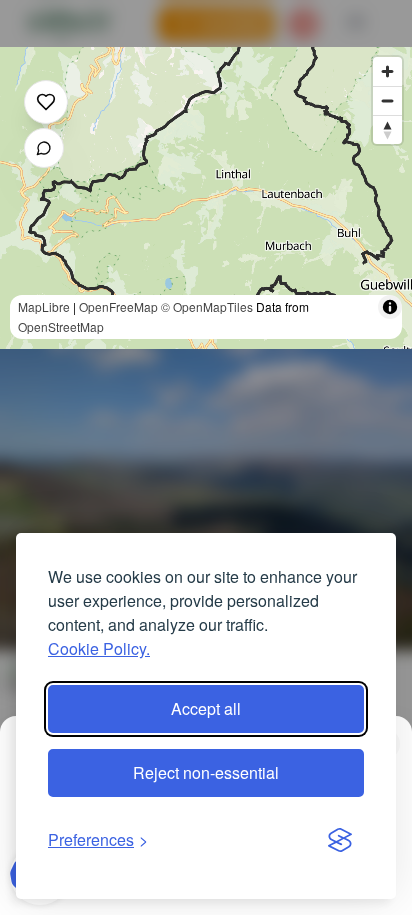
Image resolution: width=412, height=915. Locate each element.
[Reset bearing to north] (387, 129)
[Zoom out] (387, 100)
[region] (206, 198)
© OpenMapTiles (207, 306)
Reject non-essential (206, 772)
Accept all (206, 708)
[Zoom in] (387, 71)
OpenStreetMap (61, 326)
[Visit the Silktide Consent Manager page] (340, 840)
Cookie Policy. (99, 648)
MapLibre (44, 306)
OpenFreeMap (118, 306)
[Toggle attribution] (390, 307)
